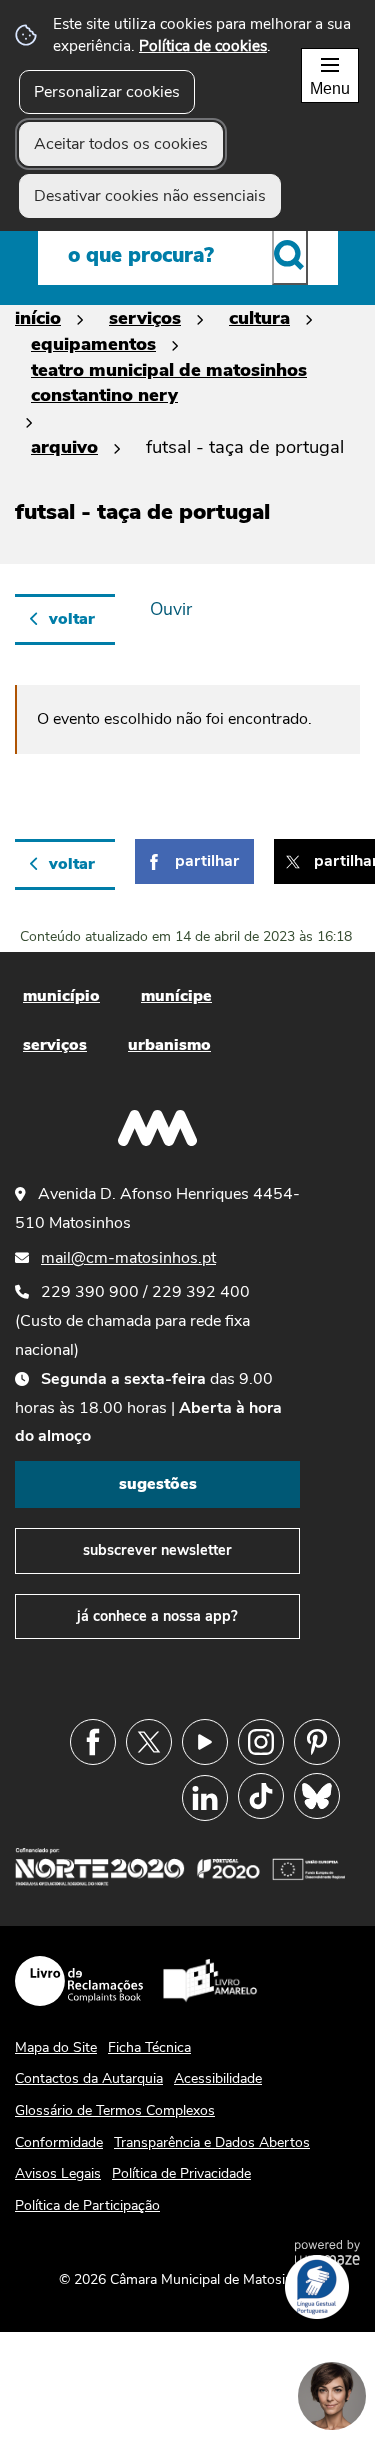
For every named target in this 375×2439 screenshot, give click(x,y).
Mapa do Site (56, 2047)
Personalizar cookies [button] (107, 92)
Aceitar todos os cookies (121, 144)
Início (38, 317)
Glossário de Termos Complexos (115, 2110)
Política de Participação (87, 2205)
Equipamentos (93, 343)
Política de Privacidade (181, 2173)
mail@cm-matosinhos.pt (128, 1258)
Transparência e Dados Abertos (212, 2142)
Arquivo (64, 446)
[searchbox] (188, 255)
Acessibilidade (218, 2078)
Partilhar (207, 861)
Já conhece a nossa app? (157, 1616)
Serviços (145, 317)
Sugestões (158, 1484)
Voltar (72, 619)
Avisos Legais (58, 2173)
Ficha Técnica (149, 2047)
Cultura (259, 317)
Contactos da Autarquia (89, 2078)
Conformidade (59, 2142)
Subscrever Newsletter (157, 1550)
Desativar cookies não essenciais (150, 196)
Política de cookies (203, 45)
